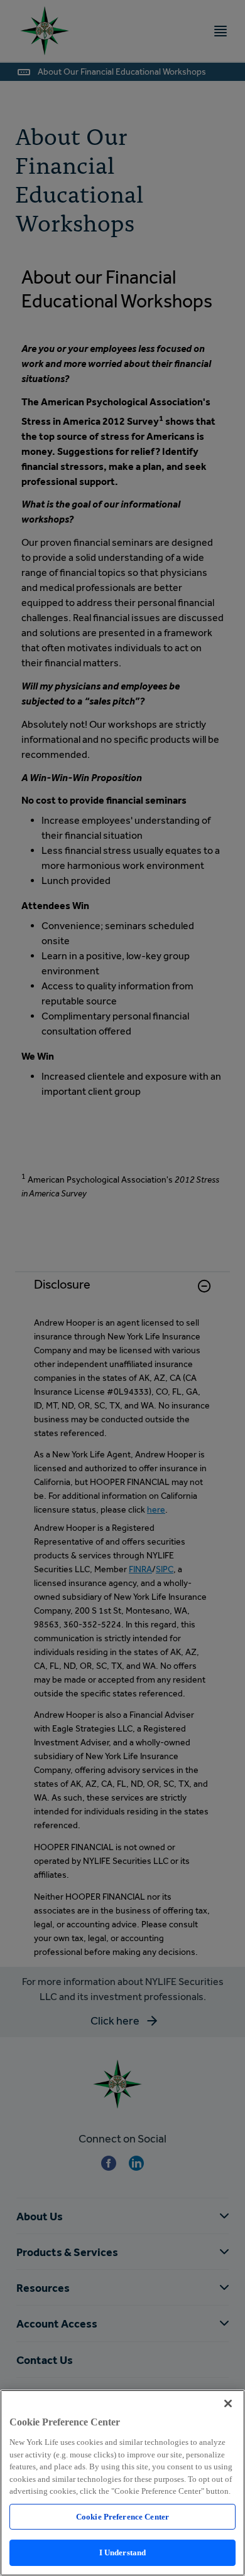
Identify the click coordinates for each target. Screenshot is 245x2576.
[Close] (228, 2403)
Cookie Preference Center (122, 2517)
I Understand (123, 2552)
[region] (122, 2483)
